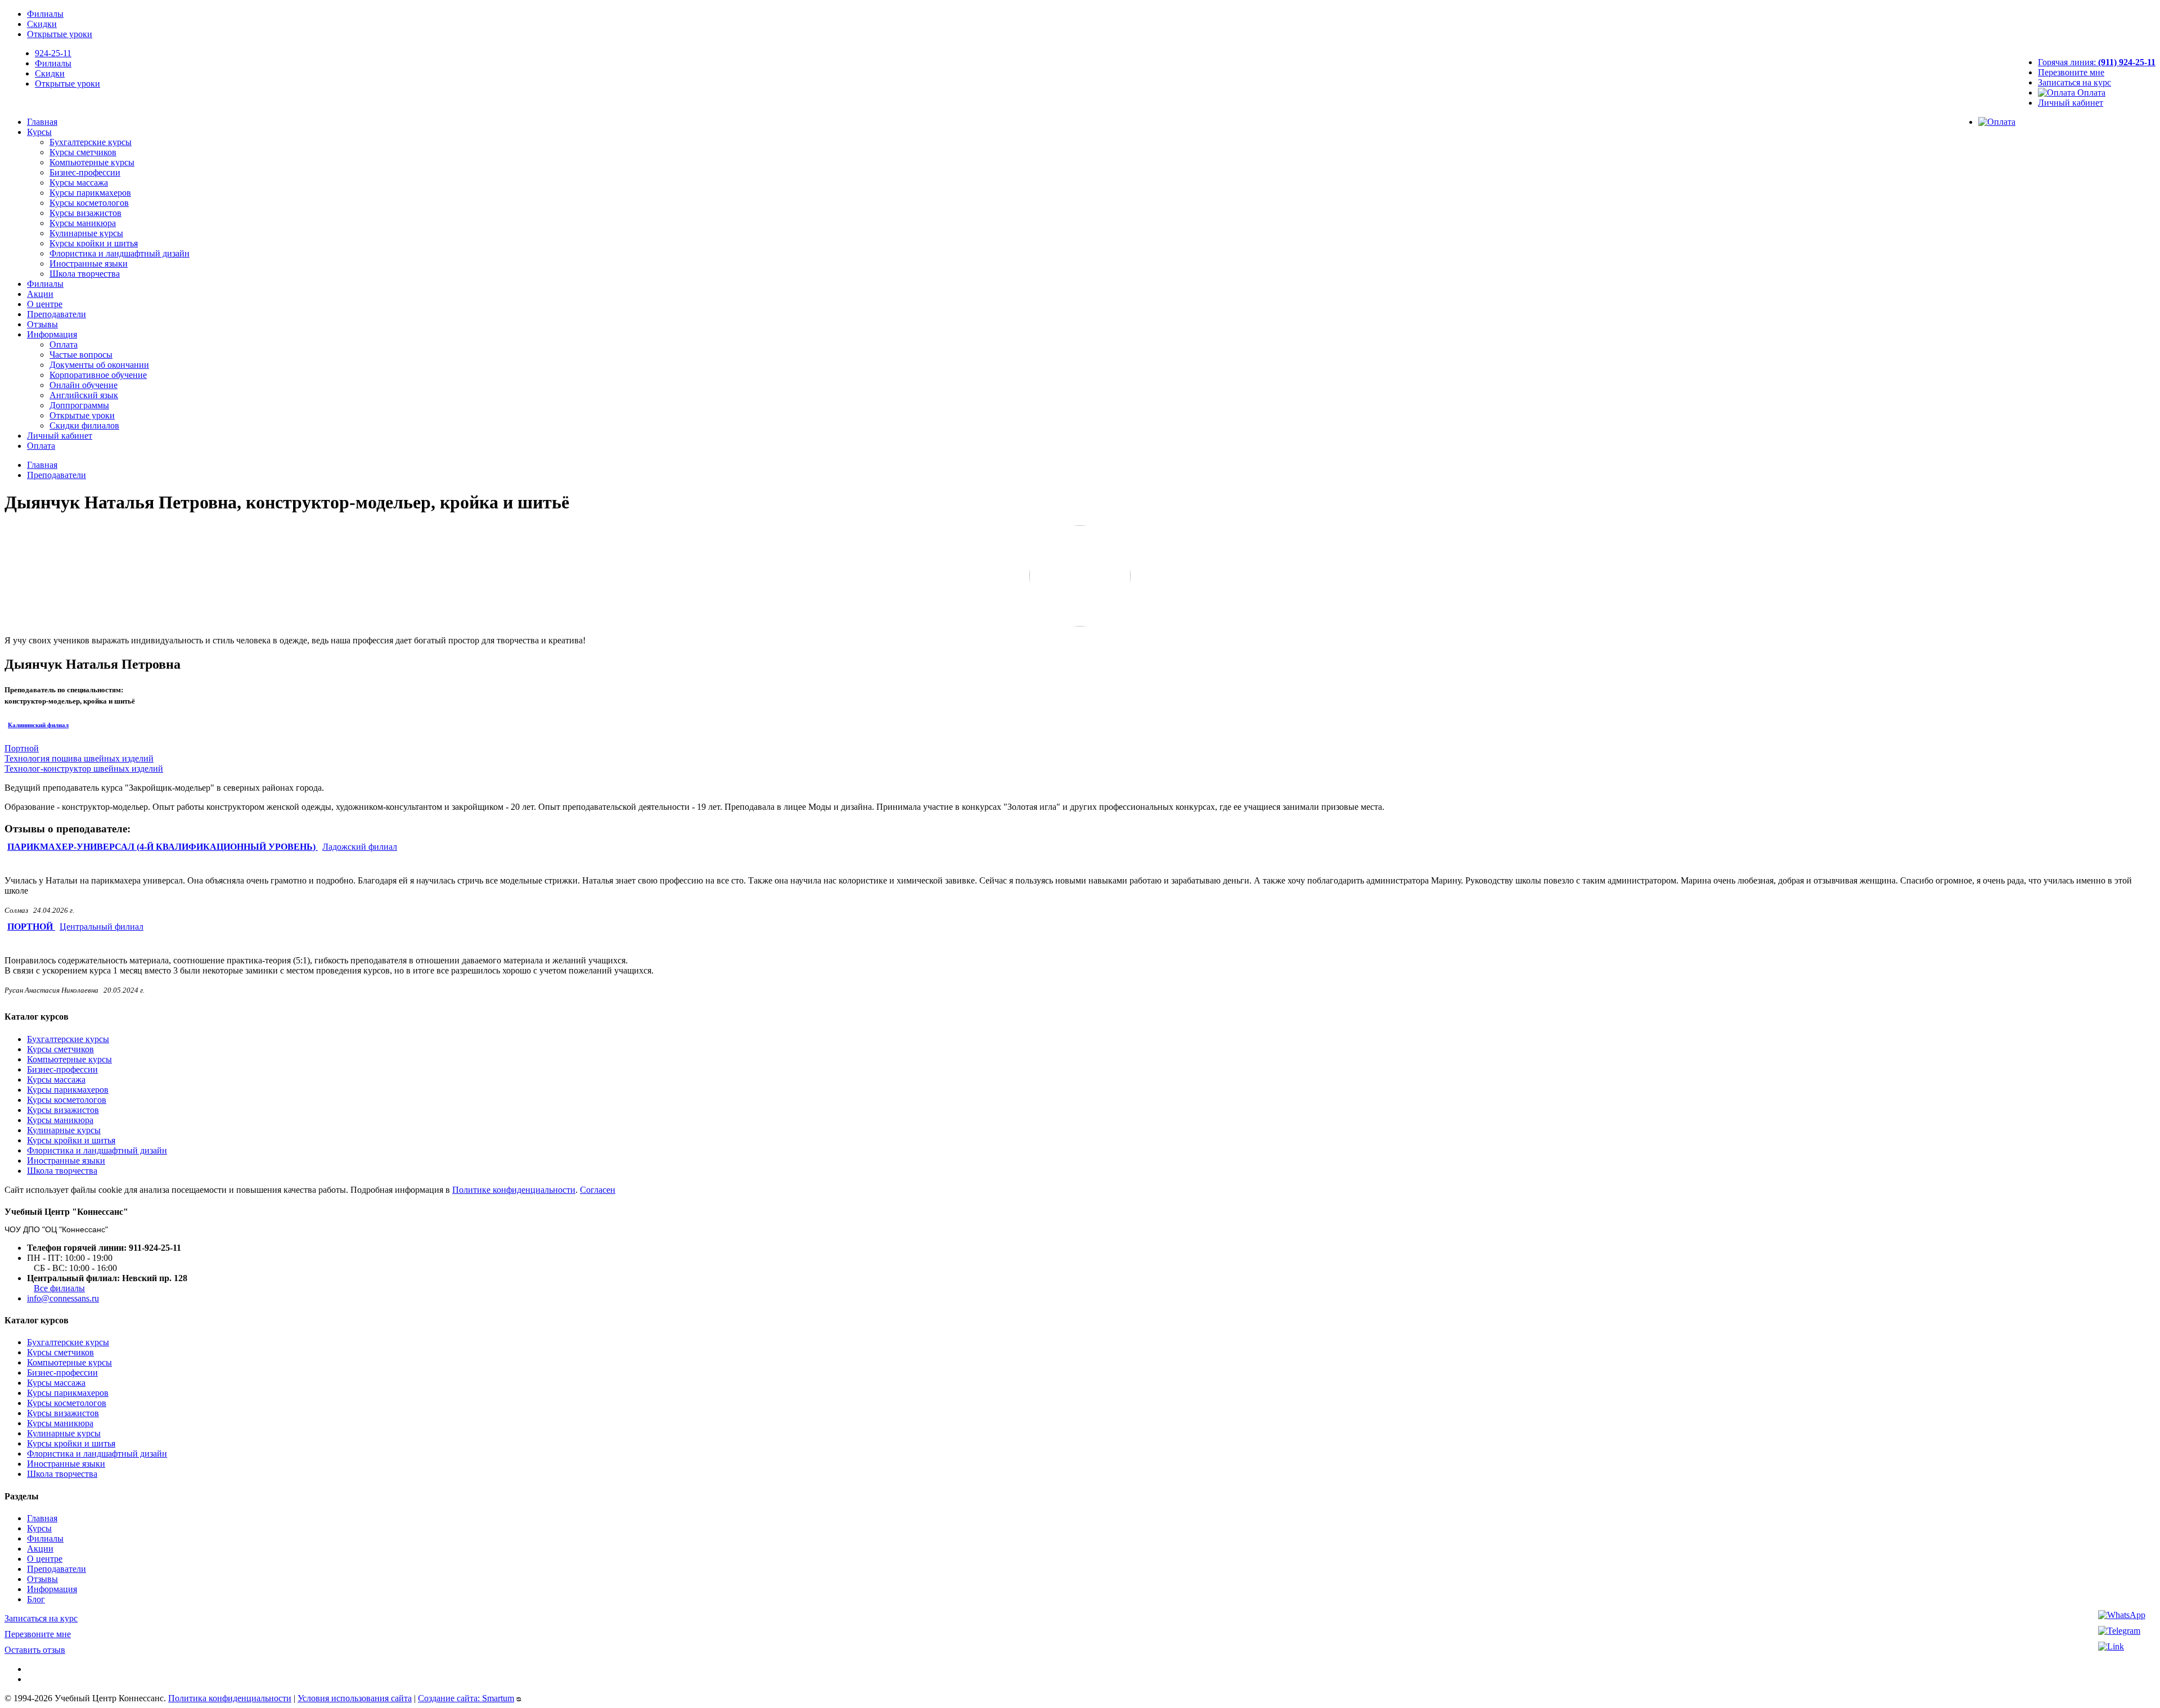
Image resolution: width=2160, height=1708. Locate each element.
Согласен (598, 1190)
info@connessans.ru (63, 1298)
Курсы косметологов (89, 203)
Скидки (42, 24)
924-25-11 (53, 53)
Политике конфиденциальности (514, 1190)
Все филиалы (59, 1288)
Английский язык (84, 395)
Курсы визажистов (85, 213)
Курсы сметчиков (83, 152)
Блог (36, 1599)
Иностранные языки (89, 263)
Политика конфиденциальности (230, 1698)
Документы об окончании (99, 365)
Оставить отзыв (35, 1650)
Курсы (39, 132)
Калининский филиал (38, 725)
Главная (42, 122)
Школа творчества (85, 274)
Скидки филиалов (84, 425)
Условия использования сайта (355, 1698)
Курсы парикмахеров (90, 193)
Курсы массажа (79, 182)
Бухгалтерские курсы (91, 142)
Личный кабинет (2071, 103)
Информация (52, 334)
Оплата (2090, 93)
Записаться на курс (2074, 82)
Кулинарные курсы (86, 233)
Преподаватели (57, 314)
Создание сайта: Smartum (466, 1698)
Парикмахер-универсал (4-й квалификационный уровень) (163, 847)
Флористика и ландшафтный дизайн (120, 253)
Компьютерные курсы (92, 162)
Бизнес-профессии (85, 172)
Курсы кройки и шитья (94, 243)
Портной (22, 748)
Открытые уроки (60, 34)
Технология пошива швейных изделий (79, 758)
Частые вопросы (81, 355)
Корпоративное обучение (98, 375)
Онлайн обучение (84, 385)
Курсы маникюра (83, 223)
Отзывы (42, 324)
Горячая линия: (2097, 62)
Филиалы (45, 14)
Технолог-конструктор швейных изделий (84, 769)
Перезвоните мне (2071, 72)
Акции (40, 294)
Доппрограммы (79, 405)
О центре (45, 304)
